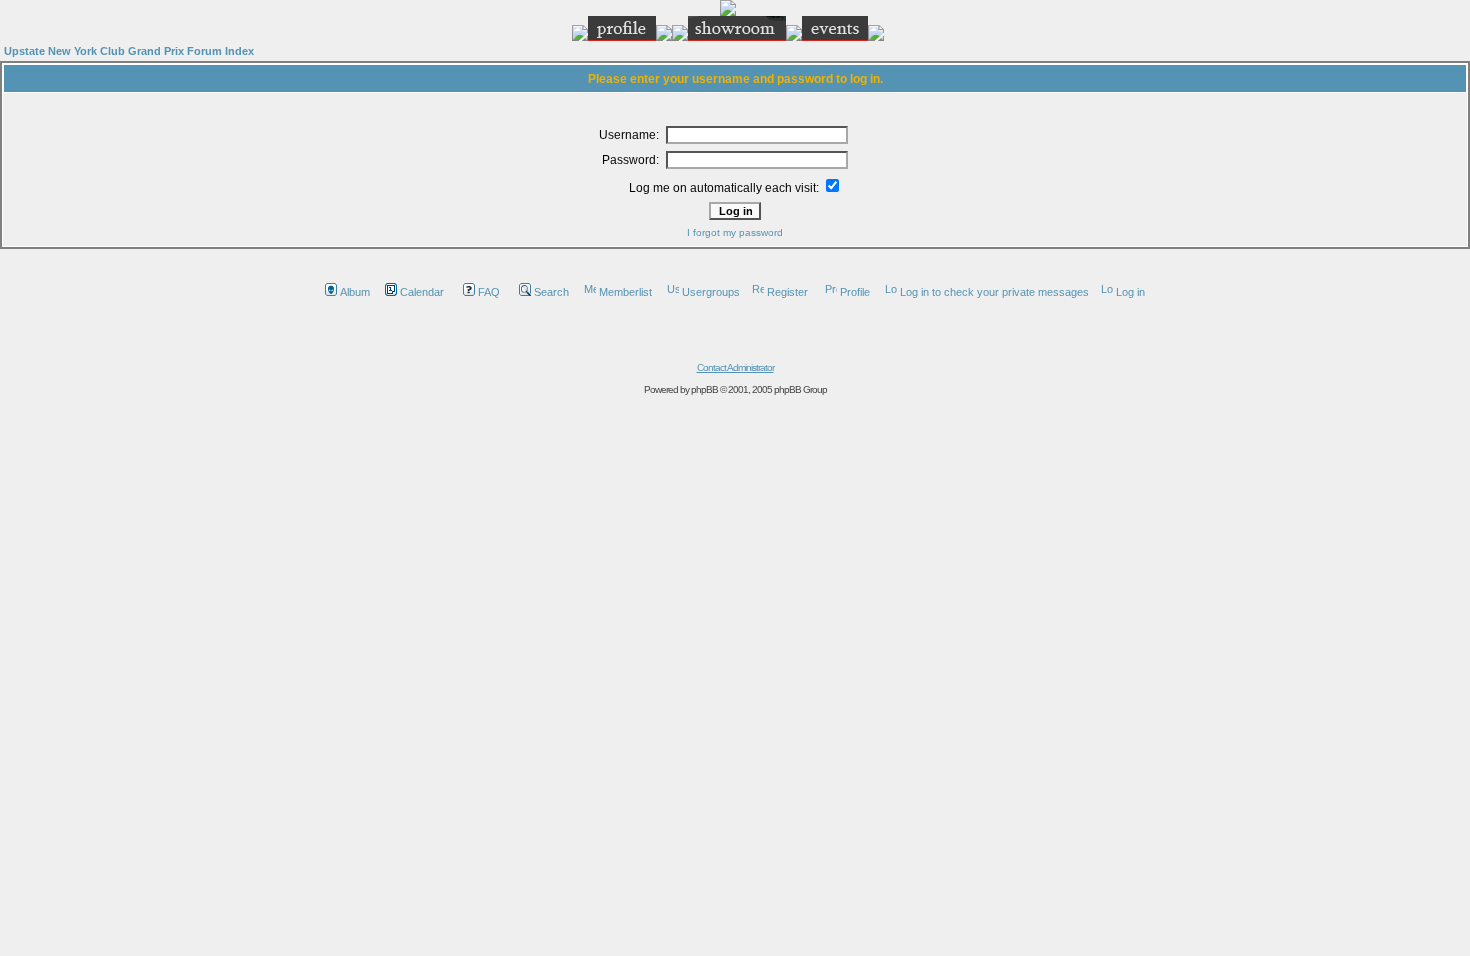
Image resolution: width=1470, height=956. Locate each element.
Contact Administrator (735, 367)
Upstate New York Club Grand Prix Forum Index (129, 51)
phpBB (704, 389)
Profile (855, 292)
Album (355, 292)
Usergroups (711, 292)
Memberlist (625, 292)
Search (551, 292)
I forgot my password (735, 232)
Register (787, 292)
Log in (1130, 292)
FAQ (489, 292)
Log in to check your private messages (994, 292)
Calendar (422, 292)
